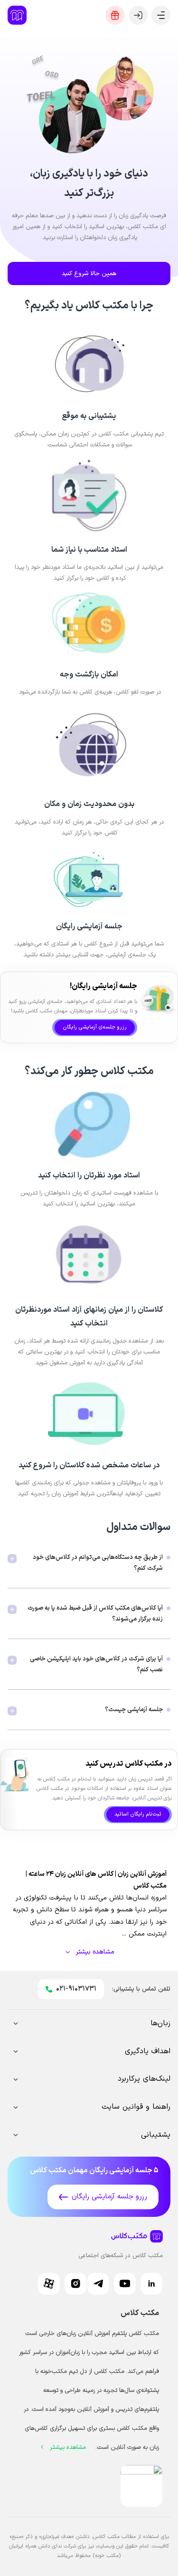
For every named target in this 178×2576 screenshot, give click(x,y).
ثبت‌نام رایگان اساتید (138, 1814)
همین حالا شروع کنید (89, 273)
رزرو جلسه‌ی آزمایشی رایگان (95, 1027)
